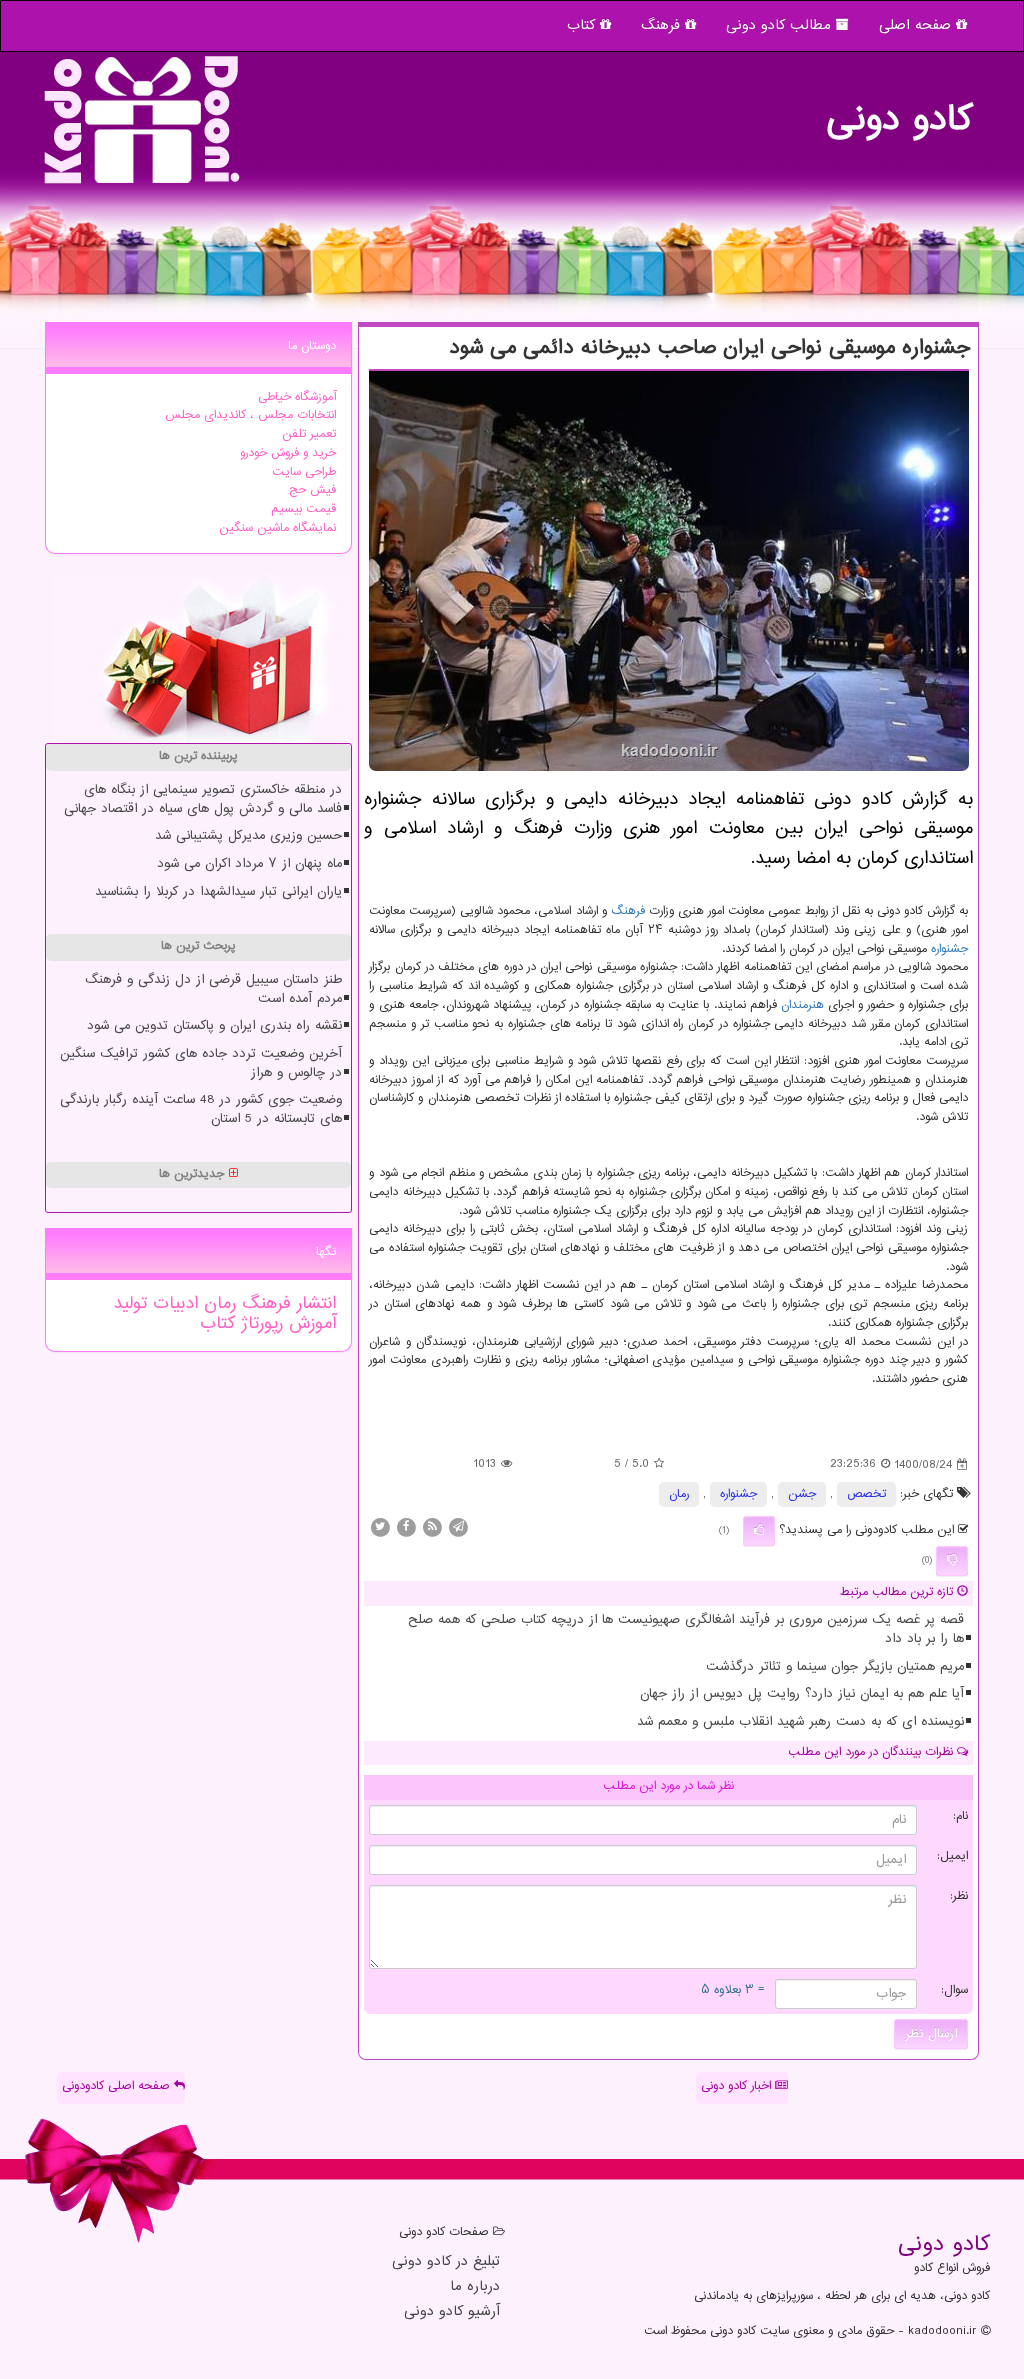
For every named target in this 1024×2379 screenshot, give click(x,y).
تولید (130, 1304)
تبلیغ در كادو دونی (446, 2262)
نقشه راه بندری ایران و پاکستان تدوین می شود (214, 1026)
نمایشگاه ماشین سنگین (277, 528)
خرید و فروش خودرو (288, 453)
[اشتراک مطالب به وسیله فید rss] (432, 1527)
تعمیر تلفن (309, 434)
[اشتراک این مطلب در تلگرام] (458, 1527)
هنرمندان (802, 1005)
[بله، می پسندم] (759, 1531)
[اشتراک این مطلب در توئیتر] (380, 1527)
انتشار (313, 1304)
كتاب (217, 1324)
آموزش (309, 1324)
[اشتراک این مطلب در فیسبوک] (406, 1527)
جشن (802, 1494)
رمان (679, 1494)
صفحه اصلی (917, 25)
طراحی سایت (304, 472)
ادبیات (172, 1304)
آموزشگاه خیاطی (297, 397)
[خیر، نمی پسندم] (952, 1561)
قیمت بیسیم (303, 509)
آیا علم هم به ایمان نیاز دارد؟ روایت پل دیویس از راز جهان (802, 1694)
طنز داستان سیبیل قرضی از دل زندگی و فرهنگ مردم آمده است (213, 989)
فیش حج (312, 490)
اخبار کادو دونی (738, 2086)
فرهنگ (663, 25)
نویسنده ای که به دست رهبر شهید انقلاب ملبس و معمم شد (800, 1722)
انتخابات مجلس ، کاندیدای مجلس (250, 415)
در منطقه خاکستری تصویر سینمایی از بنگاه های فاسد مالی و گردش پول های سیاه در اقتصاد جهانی (203, 799)
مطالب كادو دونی (781, 25)
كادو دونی (899, 110)
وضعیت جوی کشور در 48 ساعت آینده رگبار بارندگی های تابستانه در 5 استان (201, 1109)
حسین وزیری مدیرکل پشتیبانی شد (248, 836)
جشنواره (949, 949)
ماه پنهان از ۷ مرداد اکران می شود (249, 864)
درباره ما (475, 2287)
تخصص (866, 1494)
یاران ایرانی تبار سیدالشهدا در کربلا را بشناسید (218, 892)
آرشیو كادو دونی (452, 2312)
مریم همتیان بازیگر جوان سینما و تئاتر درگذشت (835, 1667)
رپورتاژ (259, 1324)
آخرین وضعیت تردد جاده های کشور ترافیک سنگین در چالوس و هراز (201, 1063)
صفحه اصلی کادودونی (118, 2086)
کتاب (583, 25)
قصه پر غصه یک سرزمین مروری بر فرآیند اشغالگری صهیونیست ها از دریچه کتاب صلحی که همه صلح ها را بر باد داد (686, 1629)
